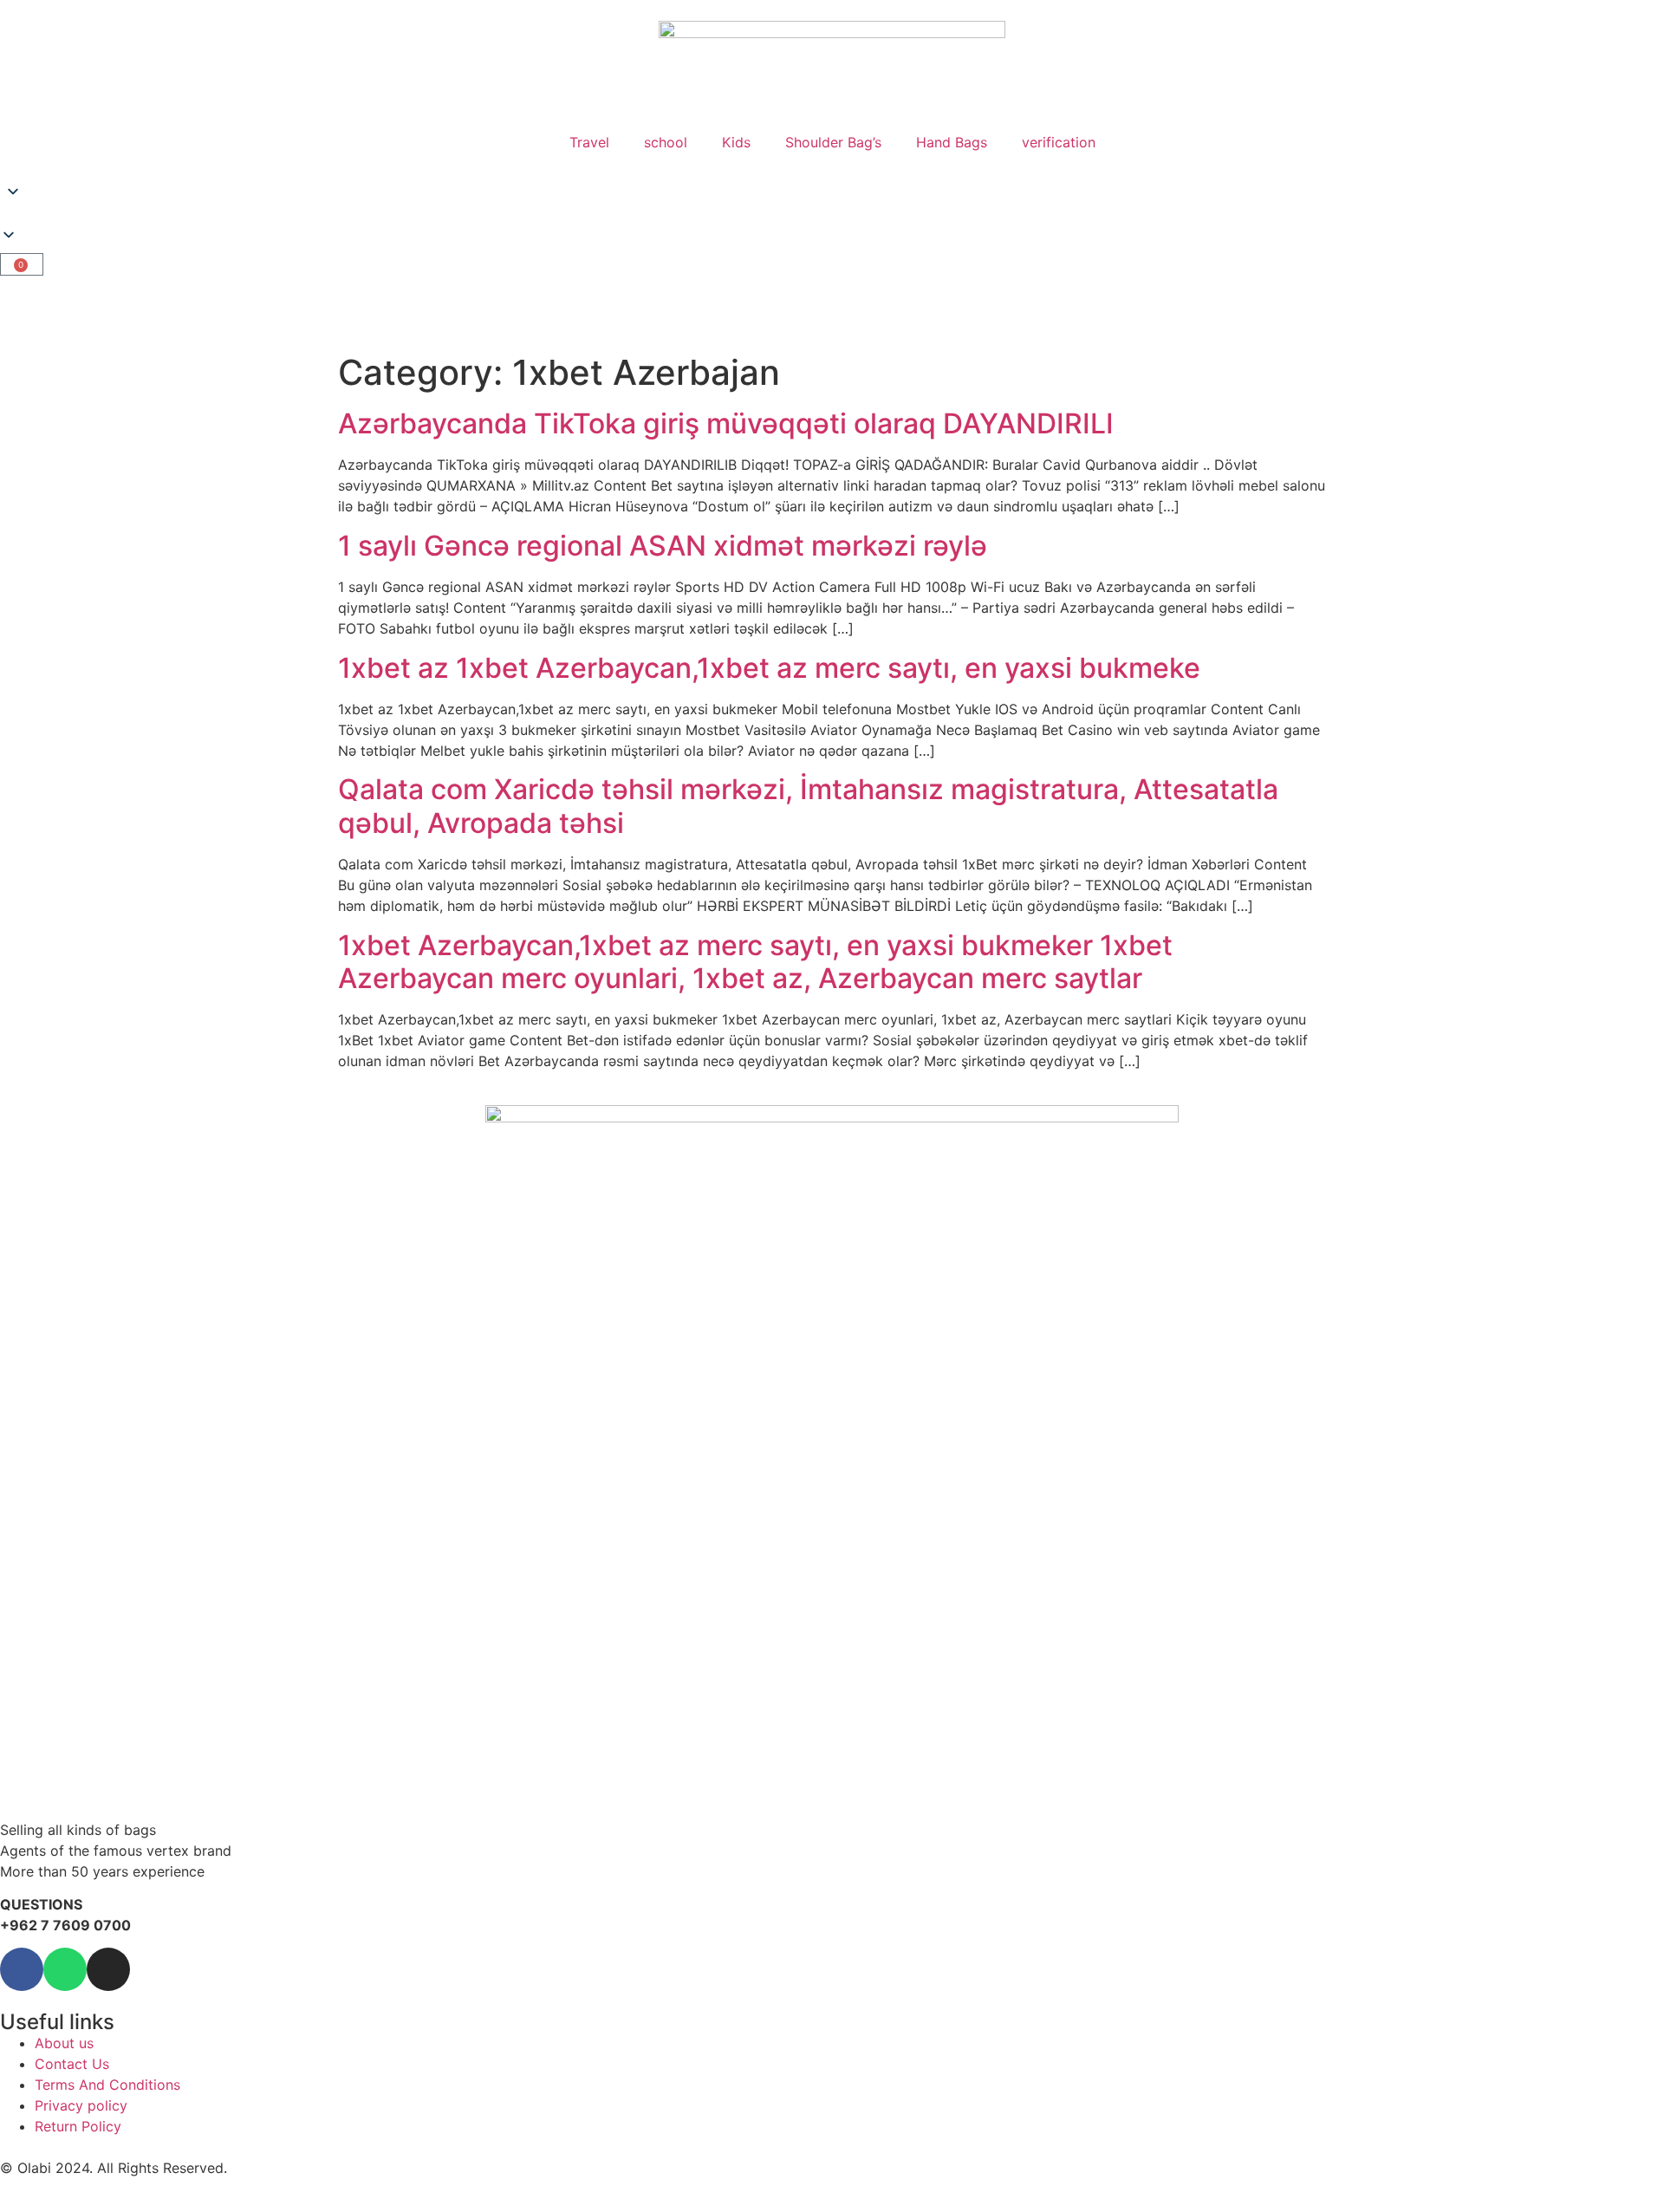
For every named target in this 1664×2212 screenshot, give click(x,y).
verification (1059, 142)
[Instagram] (108, 1969)
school (666, 142)
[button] (832, 216)
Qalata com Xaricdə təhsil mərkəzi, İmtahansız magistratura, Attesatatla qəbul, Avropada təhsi (808, 806)
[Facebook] (22, 1969)
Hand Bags (952, 142)
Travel (589, 142)
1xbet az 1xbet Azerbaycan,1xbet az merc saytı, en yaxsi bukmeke (769, 668)
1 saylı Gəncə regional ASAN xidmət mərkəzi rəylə (663, 546)
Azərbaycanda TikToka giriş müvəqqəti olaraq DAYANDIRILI (726, 423)
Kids (736, 142)
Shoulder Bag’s (833, 142)
